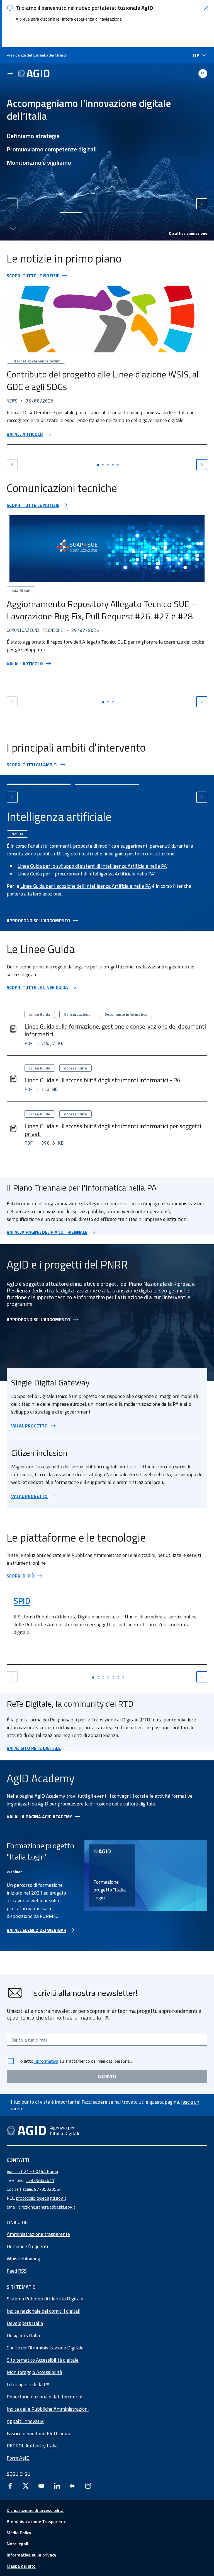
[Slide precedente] (12, 204)
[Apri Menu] (10, 73)
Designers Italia (23, 2335)
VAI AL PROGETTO (29, 1426)
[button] (206, 8)
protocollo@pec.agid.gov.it (41, 2198)
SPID (22, 1601)
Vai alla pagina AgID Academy (39, 1817)
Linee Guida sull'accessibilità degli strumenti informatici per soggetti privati (113, 1130)
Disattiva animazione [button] (188, 233)
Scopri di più (20, 1576)
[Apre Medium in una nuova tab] (72, 2486)
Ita (196, 55)
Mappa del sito (21, 2566)
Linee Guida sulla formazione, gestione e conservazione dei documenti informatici (115, 1030)
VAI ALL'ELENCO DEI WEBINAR (37, 1930)
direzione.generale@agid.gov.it (47, 2207)
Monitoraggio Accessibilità (34, 2372)
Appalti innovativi (25, 2421)
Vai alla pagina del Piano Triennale (47, 1232)
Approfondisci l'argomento (38, 921)
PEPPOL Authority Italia (32, 2446)
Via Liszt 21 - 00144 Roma (32, 2171)
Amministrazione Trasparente (37, 2521)
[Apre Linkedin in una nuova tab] (57, 2486)
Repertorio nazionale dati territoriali (45, 2397)
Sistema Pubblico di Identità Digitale (45, 2299)
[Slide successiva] (202, 204)
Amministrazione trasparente (38, 2234)
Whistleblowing (23, 2259)
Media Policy (19, 2533)
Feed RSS (17, 2271)
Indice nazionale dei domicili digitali (43, 2311)
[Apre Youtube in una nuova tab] (41, 2486)
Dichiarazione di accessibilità (35, 2510)
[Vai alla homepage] (34, 73)
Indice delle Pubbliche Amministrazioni (48, 2409)
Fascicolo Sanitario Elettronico (38, 2433)
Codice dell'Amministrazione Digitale (45, 2348)
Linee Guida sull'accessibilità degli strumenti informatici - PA (102, 1080)
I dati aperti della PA (28, 2384)
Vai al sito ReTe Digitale (34, 1748)
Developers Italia (25, 2323)
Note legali (17, 2544)
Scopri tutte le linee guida (37, 987)
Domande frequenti (27, 2246)
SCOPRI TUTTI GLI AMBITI (32, 765)
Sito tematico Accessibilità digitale (43, 2360)
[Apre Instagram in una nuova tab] (88, 2486)
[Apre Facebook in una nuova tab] (10, 2486)
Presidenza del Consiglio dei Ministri (37, 55)
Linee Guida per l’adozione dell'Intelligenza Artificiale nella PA (86, 886)
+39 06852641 (40, 2180)
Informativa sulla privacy (31, 2555)
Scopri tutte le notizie (33, 276)
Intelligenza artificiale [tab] (59, 816)
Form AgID (18, 2458)
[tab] (71, 213)
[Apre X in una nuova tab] (26, 2486)
